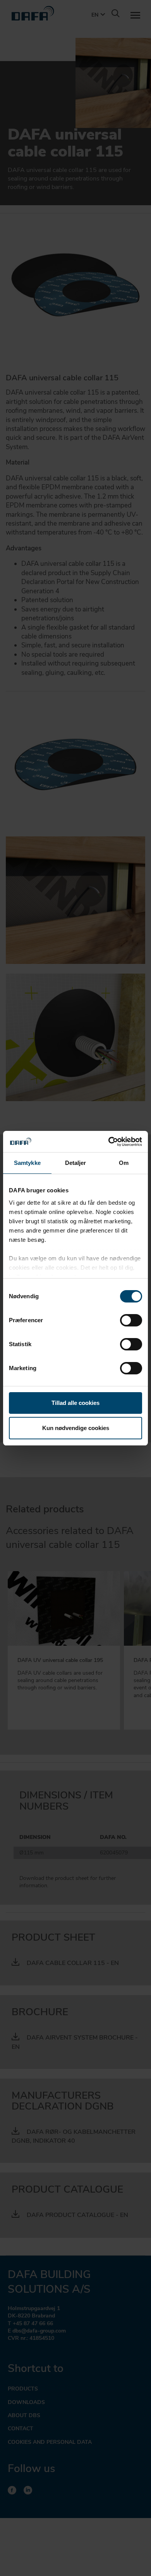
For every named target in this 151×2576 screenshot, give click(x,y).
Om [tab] (124, 1163)
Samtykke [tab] (27, 1163)
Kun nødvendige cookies (76, 1428)
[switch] (131, 1320)
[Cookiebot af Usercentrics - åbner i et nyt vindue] (109, 1142)
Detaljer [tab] (76, 1163)
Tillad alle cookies (75, 1403)
